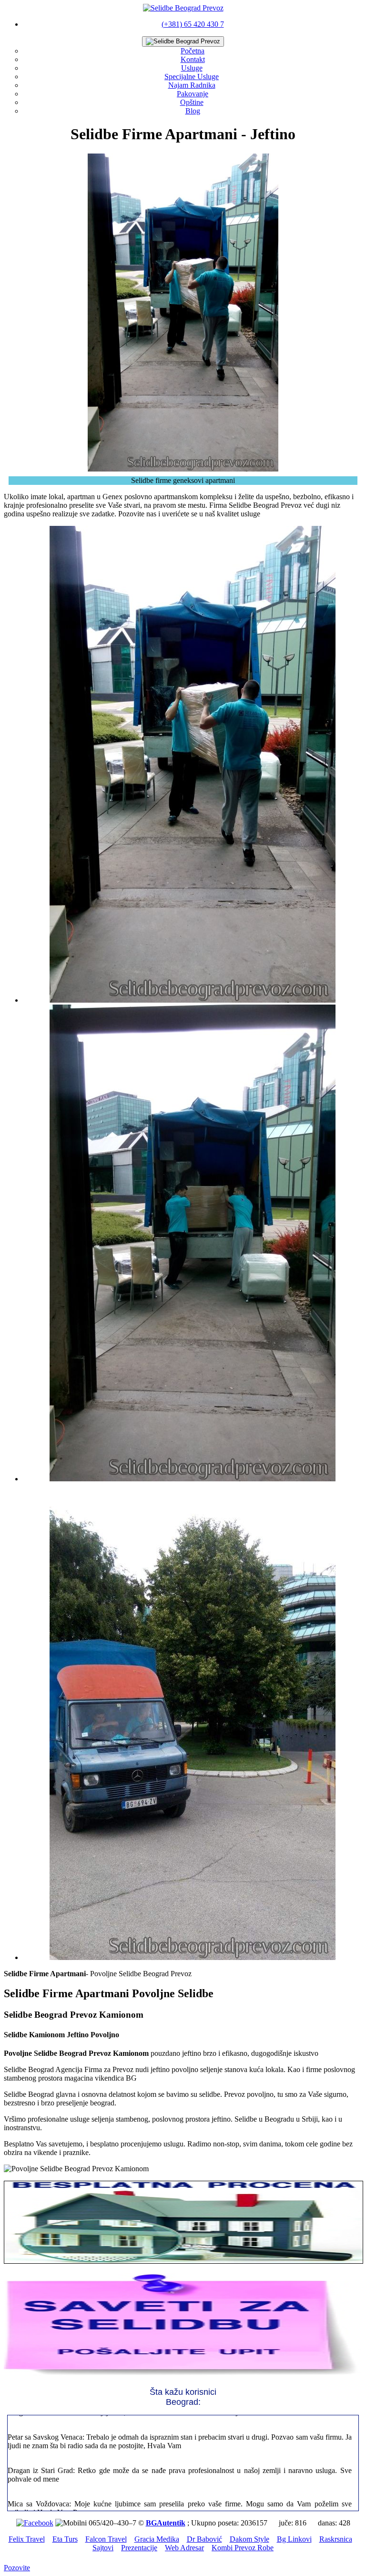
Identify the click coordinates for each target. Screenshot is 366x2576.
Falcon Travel (106, 2539)
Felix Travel (27, 2539)
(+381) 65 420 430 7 (193, 24)
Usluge (192, 68)
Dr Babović (204, 2539)
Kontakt (193, 59)
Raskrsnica (336, 2539)
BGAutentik (166, 2523)
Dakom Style (249, 2539)
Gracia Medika (157, 2539)
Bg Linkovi (294, 2539)
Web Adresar (184, 2548)
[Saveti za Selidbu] (183, 2375)
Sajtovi (103, 2548)
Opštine (192, 102)
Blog (193, 111)
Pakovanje (193, 94)
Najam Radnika (192, 85)
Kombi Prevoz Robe (243, 2548)
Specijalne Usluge (192, 77)
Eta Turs (65, 2539)
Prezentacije (139, 2548)
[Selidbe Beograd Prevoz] (183, 8)
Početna (193, 51)
